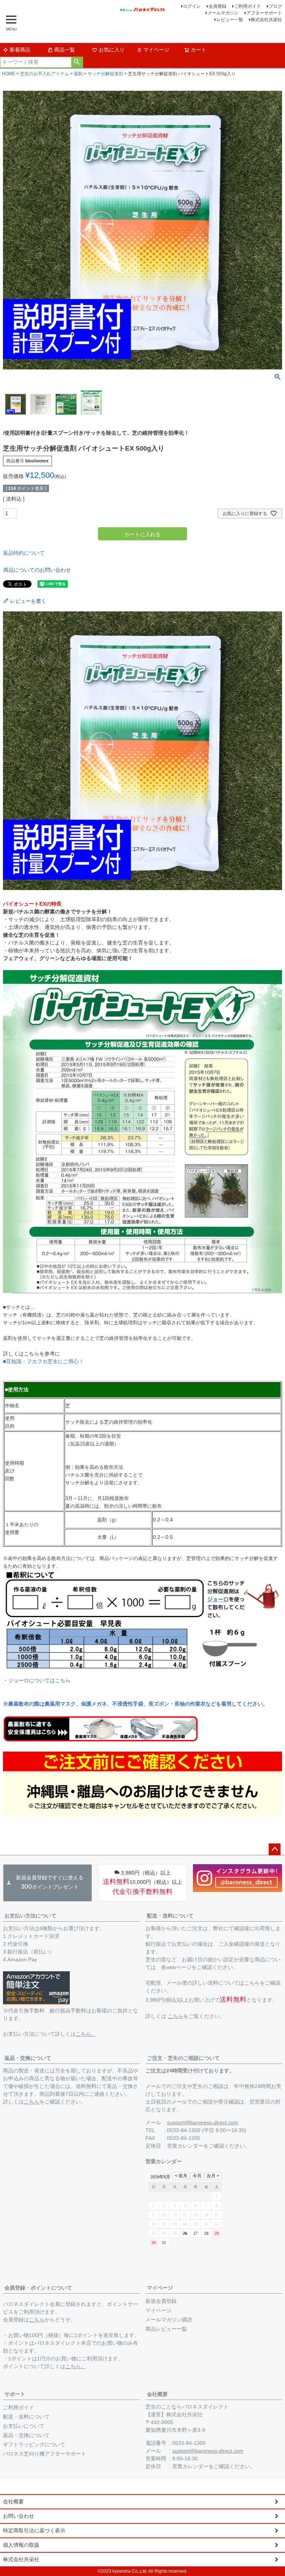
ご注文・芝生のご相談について (183, 2058)
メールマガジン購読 (169, 2320)
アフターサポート (264, 13)
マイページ (156, 50)
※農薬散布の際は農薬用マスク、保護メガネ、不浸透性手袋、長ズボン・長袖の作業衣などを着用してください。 (135, 1704)
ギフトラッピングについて (34, 2444)
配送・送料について (170, 1916)
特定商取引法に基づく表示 (34, 2530)
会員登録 (217, 6)
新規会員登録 (161, 2301)
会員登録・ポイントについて (38, 2288)
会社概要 (157, 2394)
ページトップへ (275, 1849)
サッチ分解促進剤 (105, 74)
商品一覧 (65, 50)
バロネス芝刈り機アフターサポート (45, 2454)
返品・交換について (28, 2058)
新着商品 (20, 50)
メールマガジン (223, 13)
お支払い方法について (30, 1916)
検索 (77, 62)
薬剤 (78, 74)
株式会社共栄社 (266, 20)
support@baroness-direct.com (203, 2122)
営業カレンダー (185, 2146)
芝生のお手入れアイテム (45, 74)
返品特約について (24, 553)
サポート (15, 2394)
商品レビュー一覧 (166, 2329)
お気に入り (112, 50)
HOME (9, 74)
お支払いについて (24, 2426)
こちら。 (86, 2034)
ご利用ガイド (248, 6)
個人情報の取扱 (21, 2545)
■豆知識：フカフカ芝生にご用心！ (43, 1361)
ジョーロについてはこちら (39, 1680)
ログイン (192, 6)
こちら (176, 2016)
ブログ (275, 6)
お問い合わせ (19, 2516)
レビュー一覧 (230, 20)
